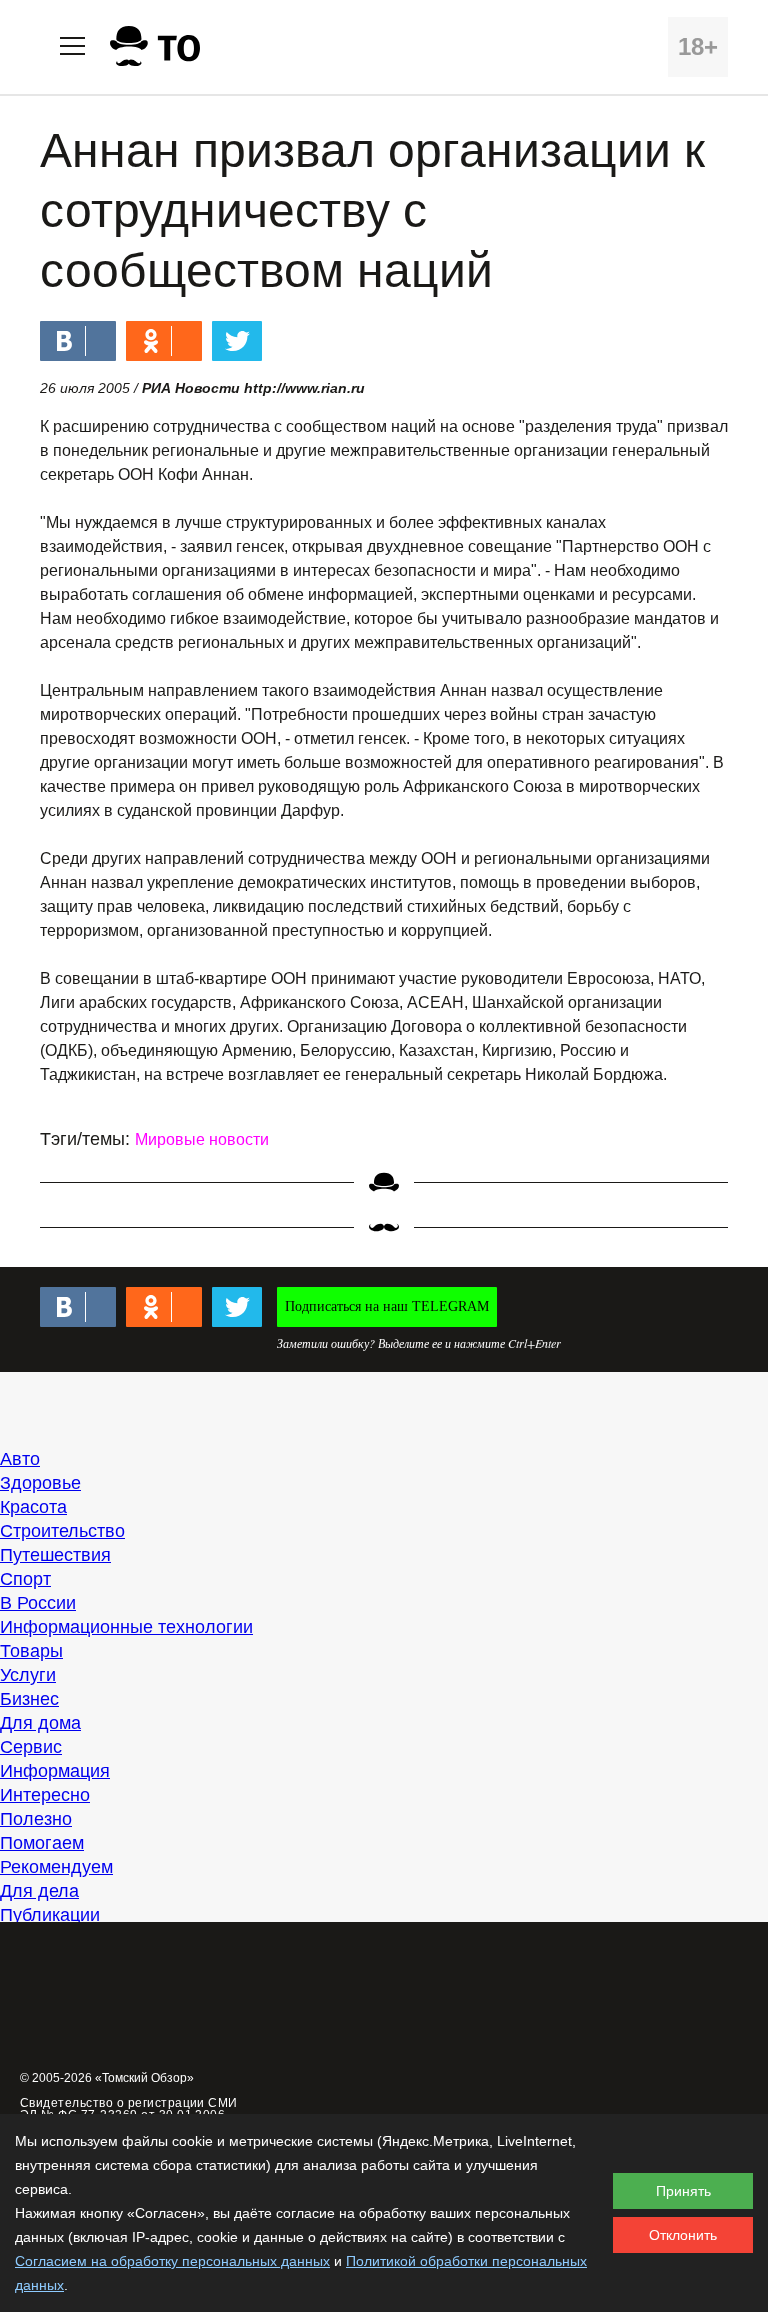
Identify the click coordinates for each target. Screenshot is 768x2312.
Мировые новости (202, 1139)
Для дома (40, 1723)
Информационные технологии (126, 1627)
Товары (31, 1651)
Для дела (39, 1891)
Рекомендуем (56, 1867)
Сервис (31, 1747)
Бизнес (29, 1699)
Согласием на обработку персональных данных (172, 2261)
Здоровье (40, 1483)
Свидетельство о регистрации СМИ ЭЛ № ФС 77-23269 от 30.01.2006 (129, 2109)
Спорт (25, 1579)
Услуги (28, 1675)
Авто (20, 1459)
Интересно (45, 1795)
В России (38, 1603)
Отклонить (683, 2235)
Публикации (50, 1915)
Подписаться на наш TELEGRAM (387, 1306)
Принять (683, 2191)
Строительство (62, 1531)
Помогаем (42, 1843)
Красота (33, 1507)
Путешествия (55, 1555)
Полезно (36, 1819)
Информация (55, 1771)
